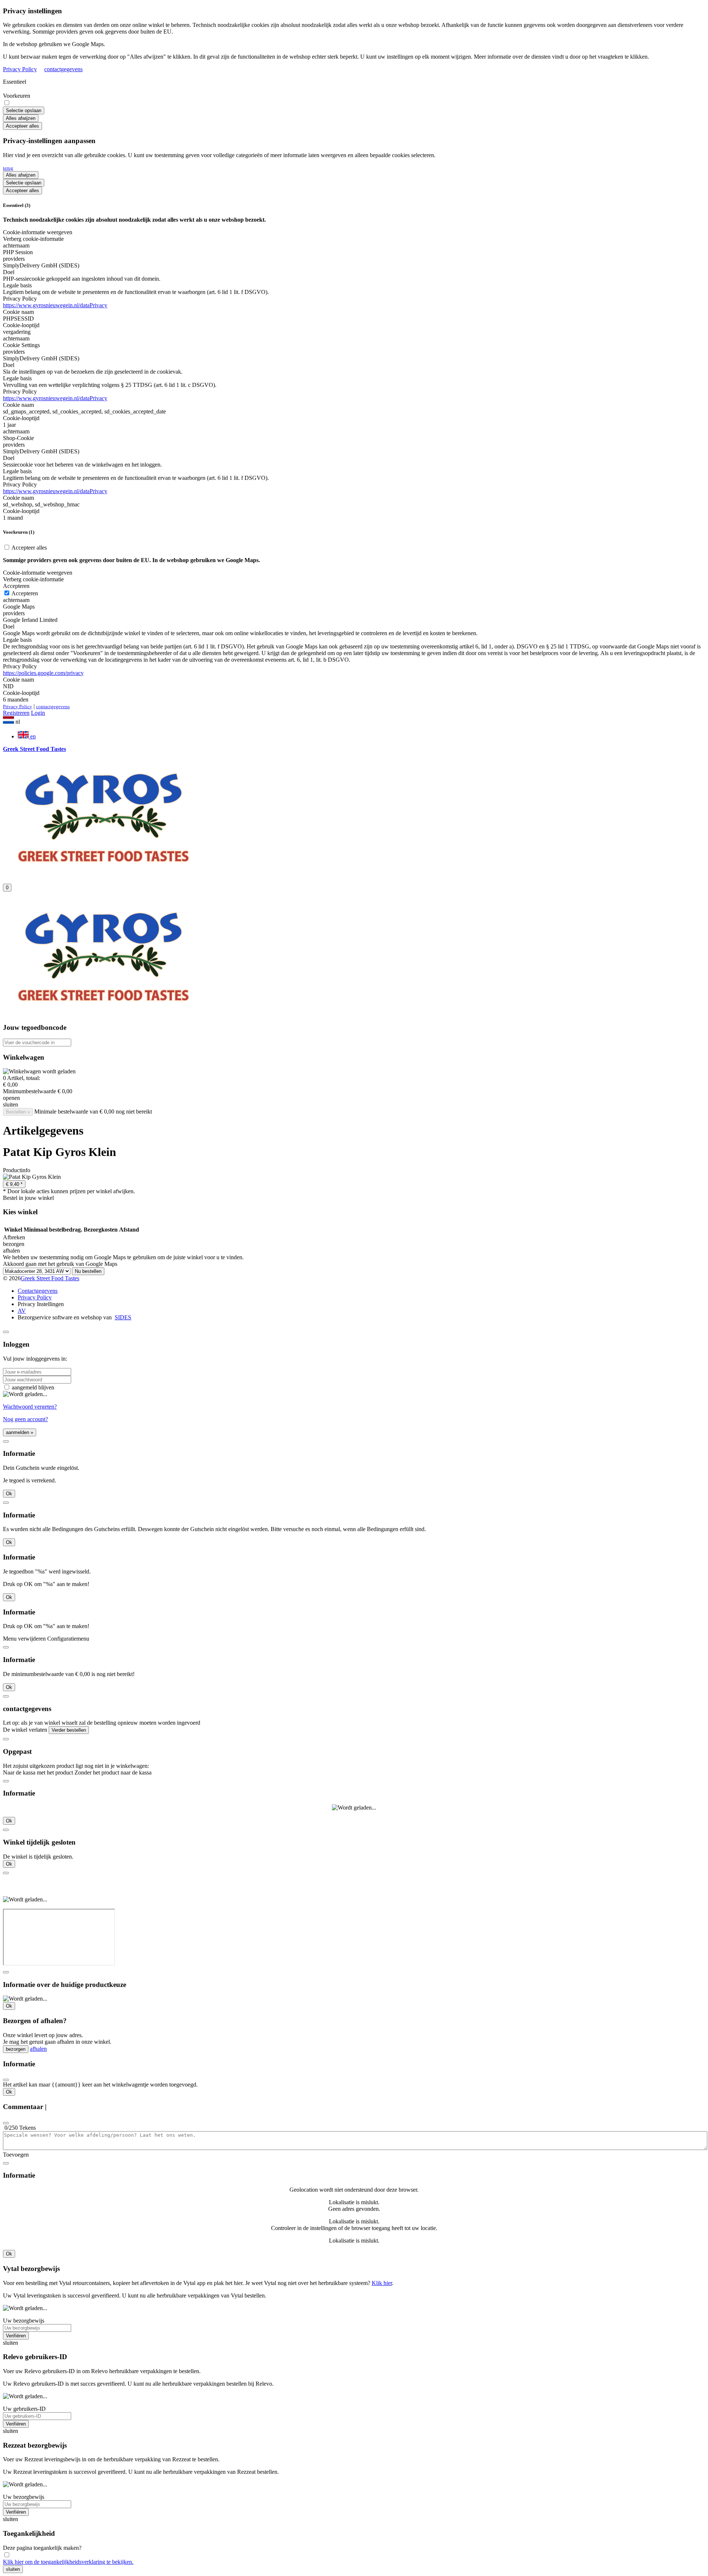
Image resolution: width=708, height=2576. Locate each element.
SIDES (123, 1317)
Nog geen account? (25, 1419)
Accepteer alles (22, 126)
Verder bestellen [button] (69, 1730)
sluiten (13, 2569)
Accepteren (24, 593)
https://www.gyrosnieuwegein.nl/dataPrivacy (55, 305)
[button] (354, 721)
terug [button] (8, 168)
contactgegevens (63, 69)
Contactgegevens (38, 1291)
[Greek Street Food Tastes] (103, 874)
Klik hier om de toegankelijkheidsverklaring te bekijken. (68, 2562)
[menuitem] (361, 735)
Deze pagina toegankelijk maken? (42, 2548)
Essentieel (15, 82)
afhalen (38, 2049)
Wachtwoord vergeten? (30, 1407)
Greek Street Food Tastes (50, 1278)
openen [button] (11, 1098)
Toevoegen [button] (16, 2155)
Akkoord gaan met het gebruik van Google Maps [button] (60, 1264)
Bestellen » (18, 1112)
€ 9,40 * (14, 1184)
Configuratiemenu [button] (68, 1639)
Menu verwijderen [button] (24, 1639)
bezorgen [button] (14, 1244)
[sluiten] (6, 1332)
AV (22, 1311)
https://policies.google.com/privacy (43, 673)
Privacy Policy (20, 69)
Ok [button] (9, 1494)
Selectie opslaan (24, 110)
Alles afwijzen (21, 118)
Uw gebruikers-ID (24, 2409)
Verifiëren (16, 2336)
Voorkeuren (17, 96)
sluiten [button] (11, 1105)
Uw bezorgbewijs (24, 2321)
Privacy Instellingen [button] (41, 1304)
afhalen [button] (11, 1251)
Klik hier (382, 2283)
